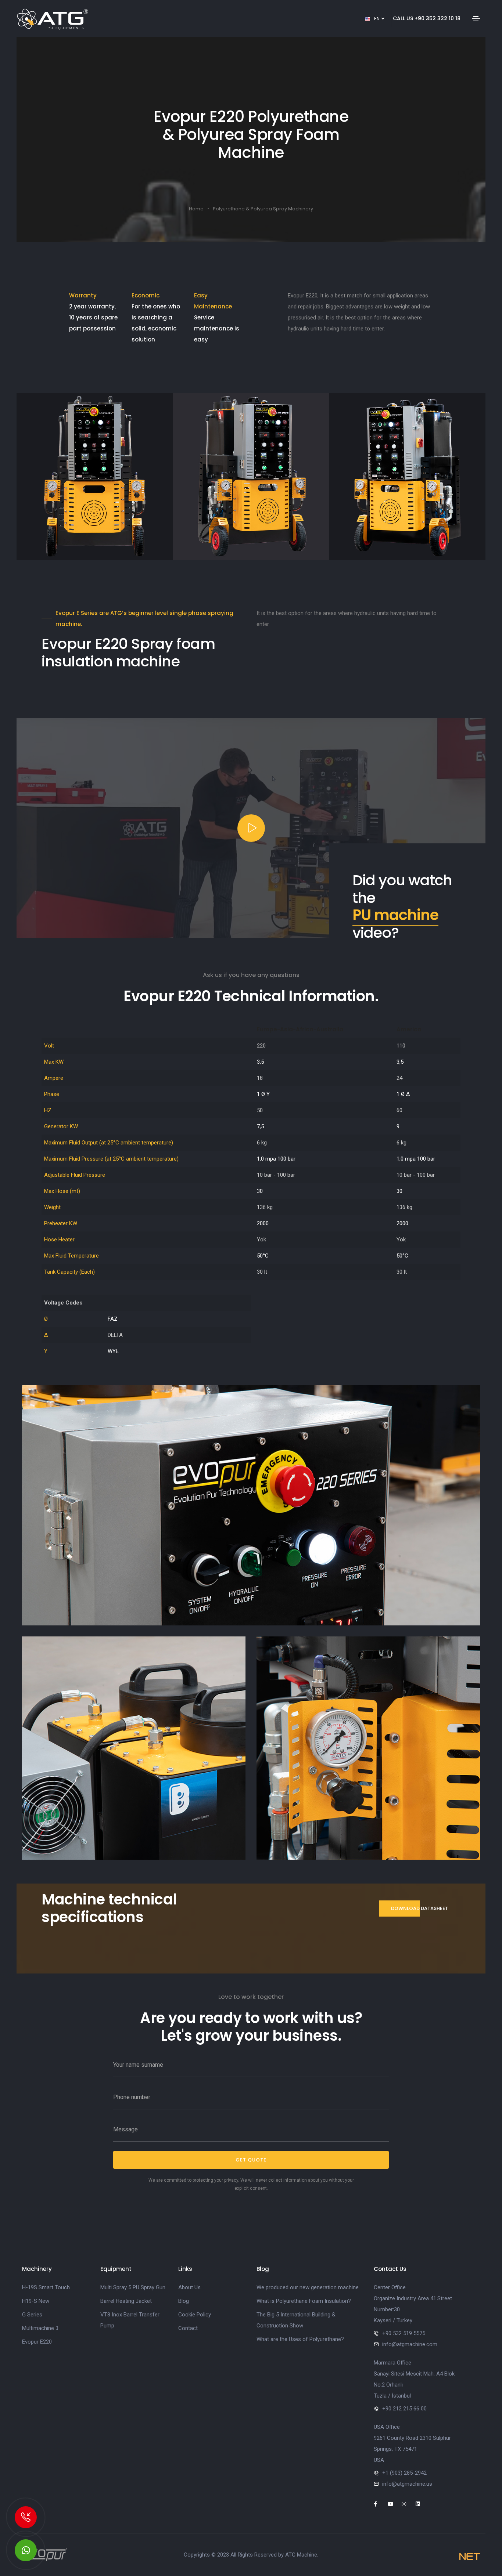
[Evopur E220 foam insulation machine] (134, 1748)
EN (377, 19)
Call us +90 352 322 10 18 (427, 18)
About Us (189, 2287)
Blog (184, 2301)
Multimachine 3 (40, 2328)
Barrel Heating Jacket (126, 2301)
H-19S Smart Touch (46, 2287)
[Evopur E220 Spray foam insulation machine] (251, 1505)
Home (196, 209)
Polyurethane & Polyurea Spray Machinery (263, 209)
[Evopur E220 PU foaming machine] (368, 1748)
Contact (188, 2328)
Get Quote (251, 2160)
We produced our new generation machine (308, 2287)
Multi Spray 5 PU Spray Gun (133, 2287)
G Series (32, 2315)
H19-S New (36, 2301)
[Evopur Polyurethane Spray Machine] (45, 2554)
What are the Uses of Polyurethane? (300, 2339)
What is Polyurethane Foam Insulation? (304, 2301)
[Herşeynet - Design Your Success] (470, 2557)
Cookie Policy (195, 2315)
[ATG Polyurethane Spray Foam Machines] (52, 19)
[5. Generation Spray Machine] (251, 828)
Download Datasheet (419, 1908)
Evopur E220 (37, 2342)
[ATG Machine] (26, 2550)
